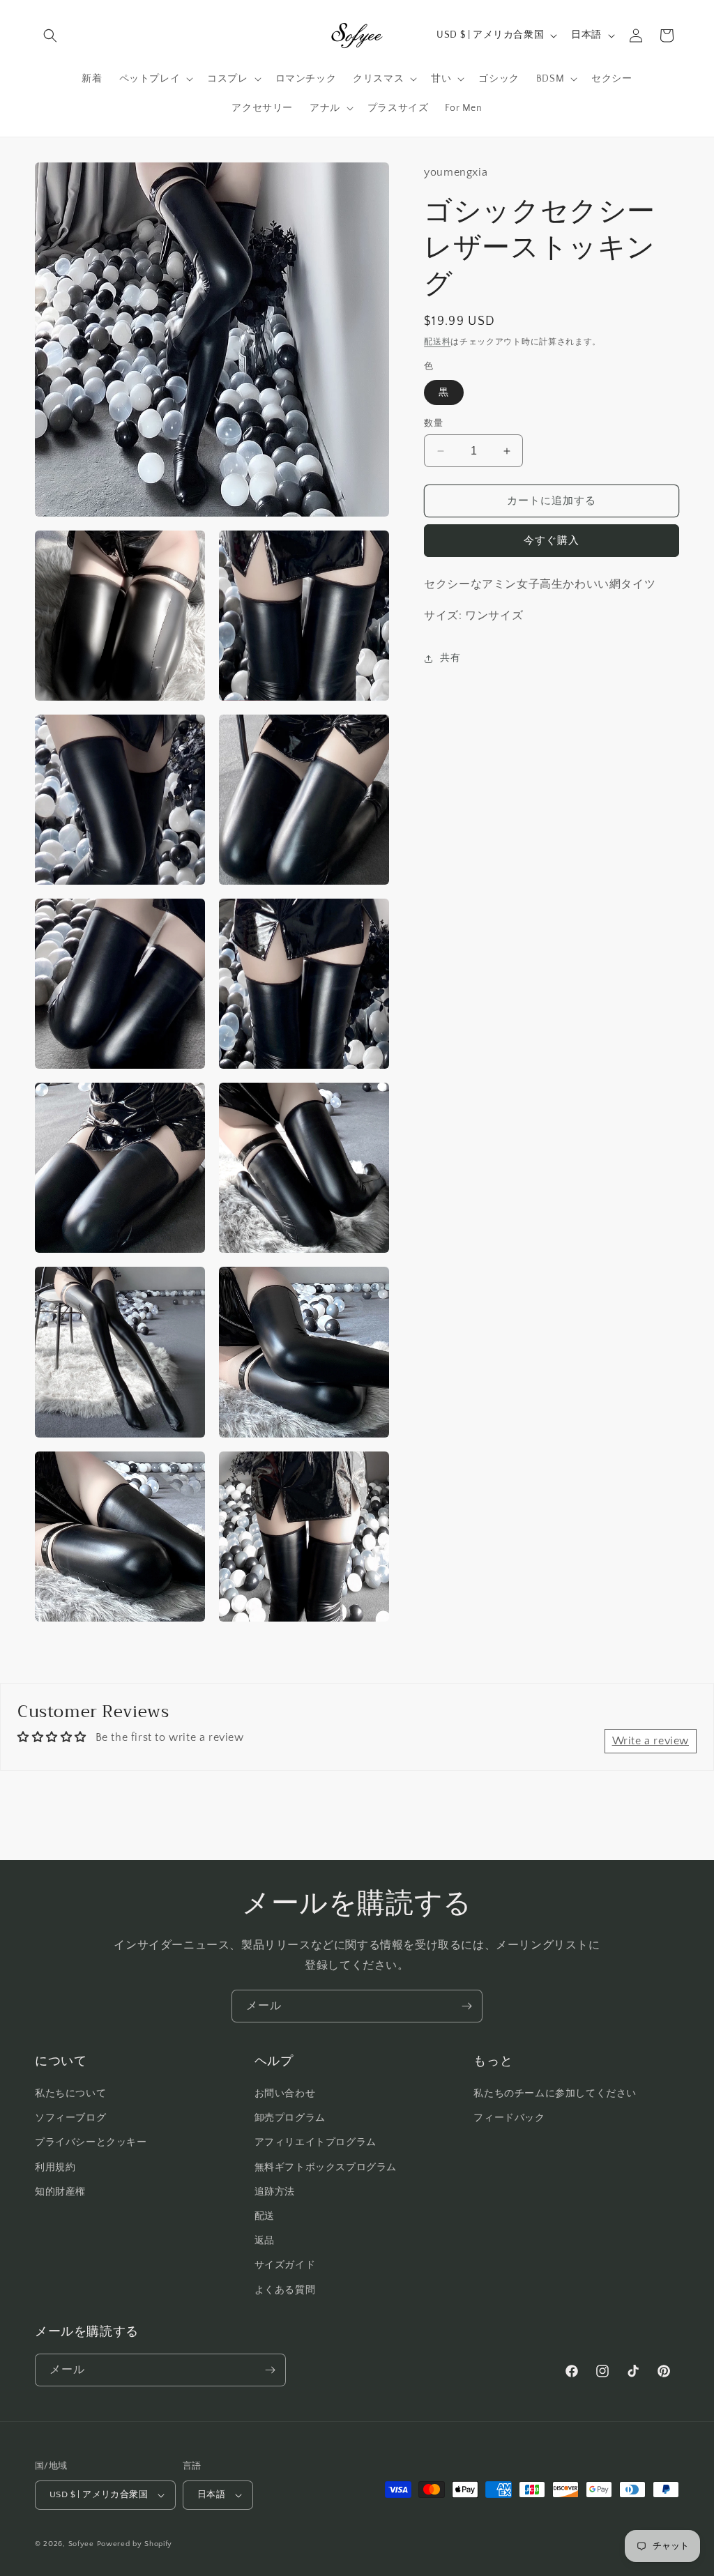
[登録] (466, 2006)
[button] (50, 36)
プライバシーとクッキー (91, 2142)
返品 (265, 2241)
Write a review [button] (651, 1741)
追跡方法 (275, 2192)
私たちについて (70, 2094)
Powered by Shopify (135, 2544)
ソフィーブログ (70, 2118)
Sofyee (81, 2544)
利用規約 (55, 2167)
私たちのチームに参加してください (555, 2094)
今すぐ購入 (552, 541)
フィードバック (509, 2118)
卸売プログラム (290, 2118)
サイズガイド (285, 2265)
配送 (265, 2216)
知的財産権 (60, 2192)
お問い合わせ (285, 2094)
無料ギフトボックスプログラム (326, 2167)
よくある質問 (285, 2290)
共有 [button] (450, 658)
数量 (433, 423)
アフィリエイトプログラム (316, 2142)
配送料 (437, 342)
